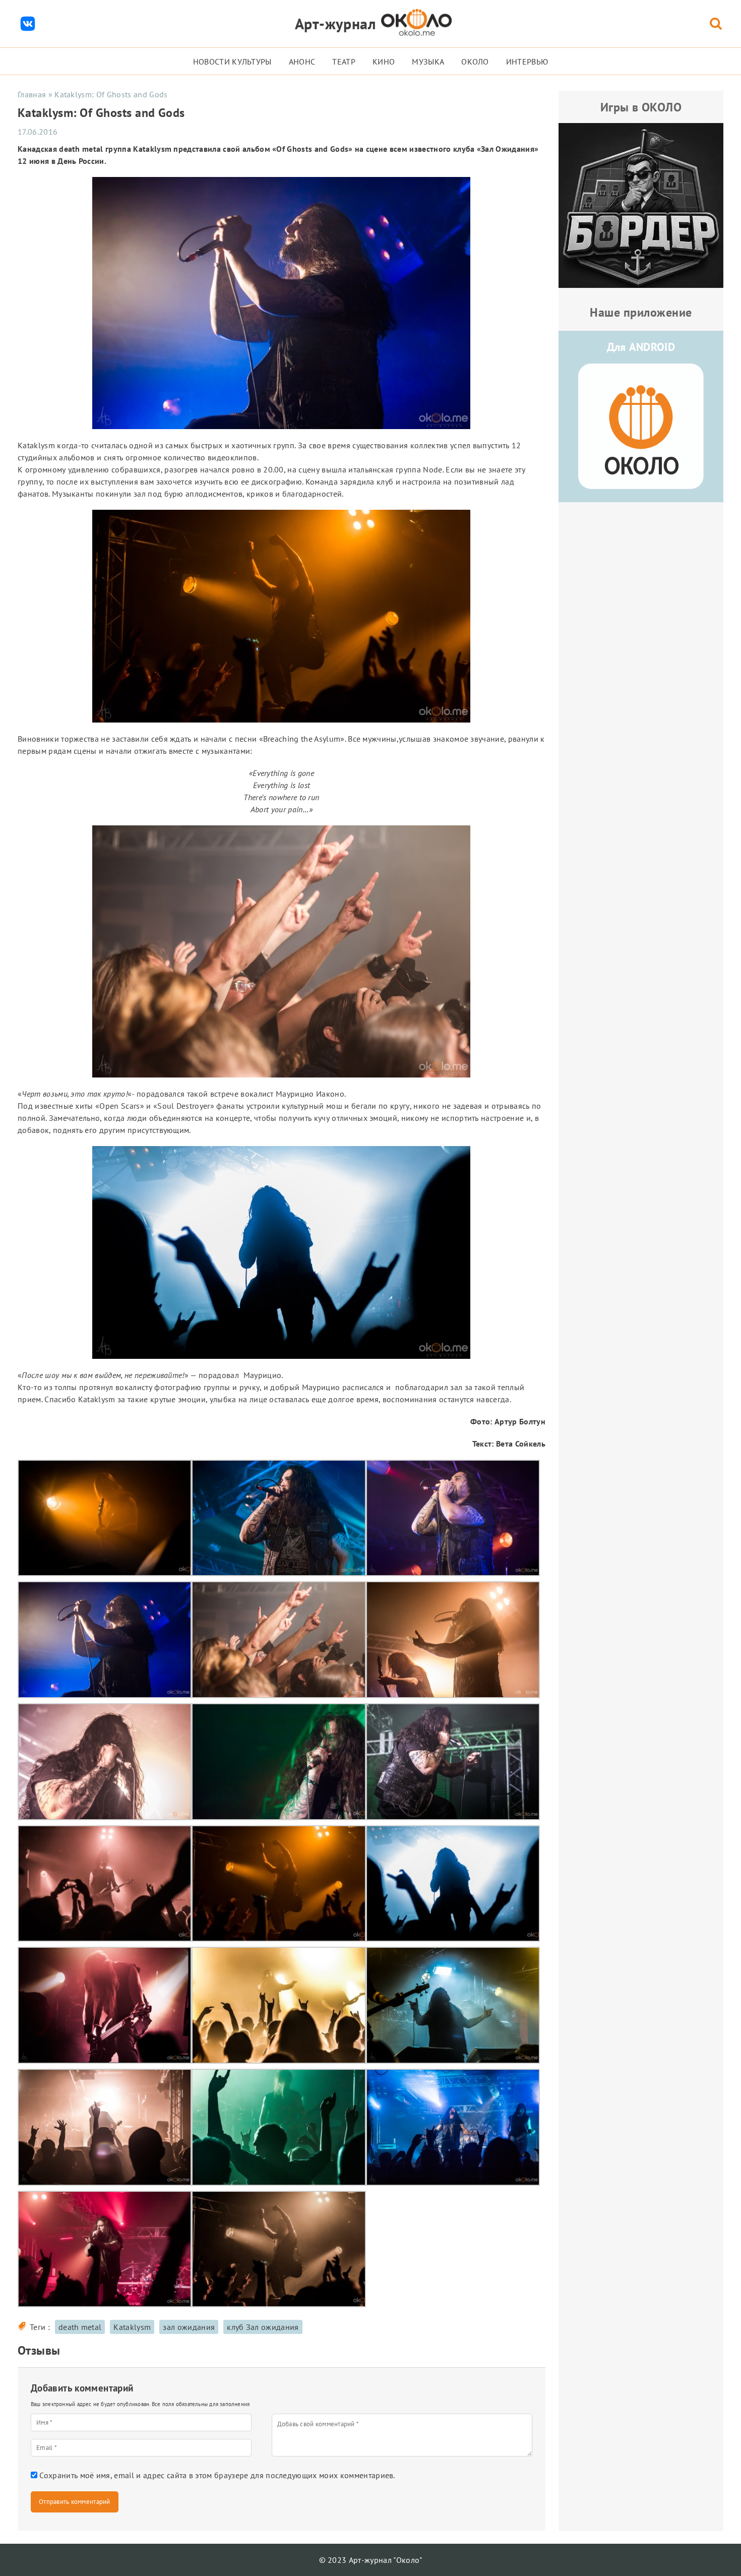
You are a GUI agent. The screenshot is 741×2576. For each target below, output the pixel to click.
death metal (80, 2327)
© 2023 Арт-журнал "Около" (371, 2560)
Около (475, 62)
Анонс (302, 62)
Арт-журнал (335, 23)
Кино (384, 62)
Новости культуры (232, 62)
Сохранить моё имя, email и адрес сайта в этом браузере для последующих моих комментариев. (217, 2475)
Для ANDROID (641, 347)
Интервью (527, 62)
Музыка (428, 62)
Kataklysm (132, 2327)
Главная (32, 94)
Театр (344, 62)
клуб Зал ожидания (263, 2327)
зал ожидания (189, 2327)
